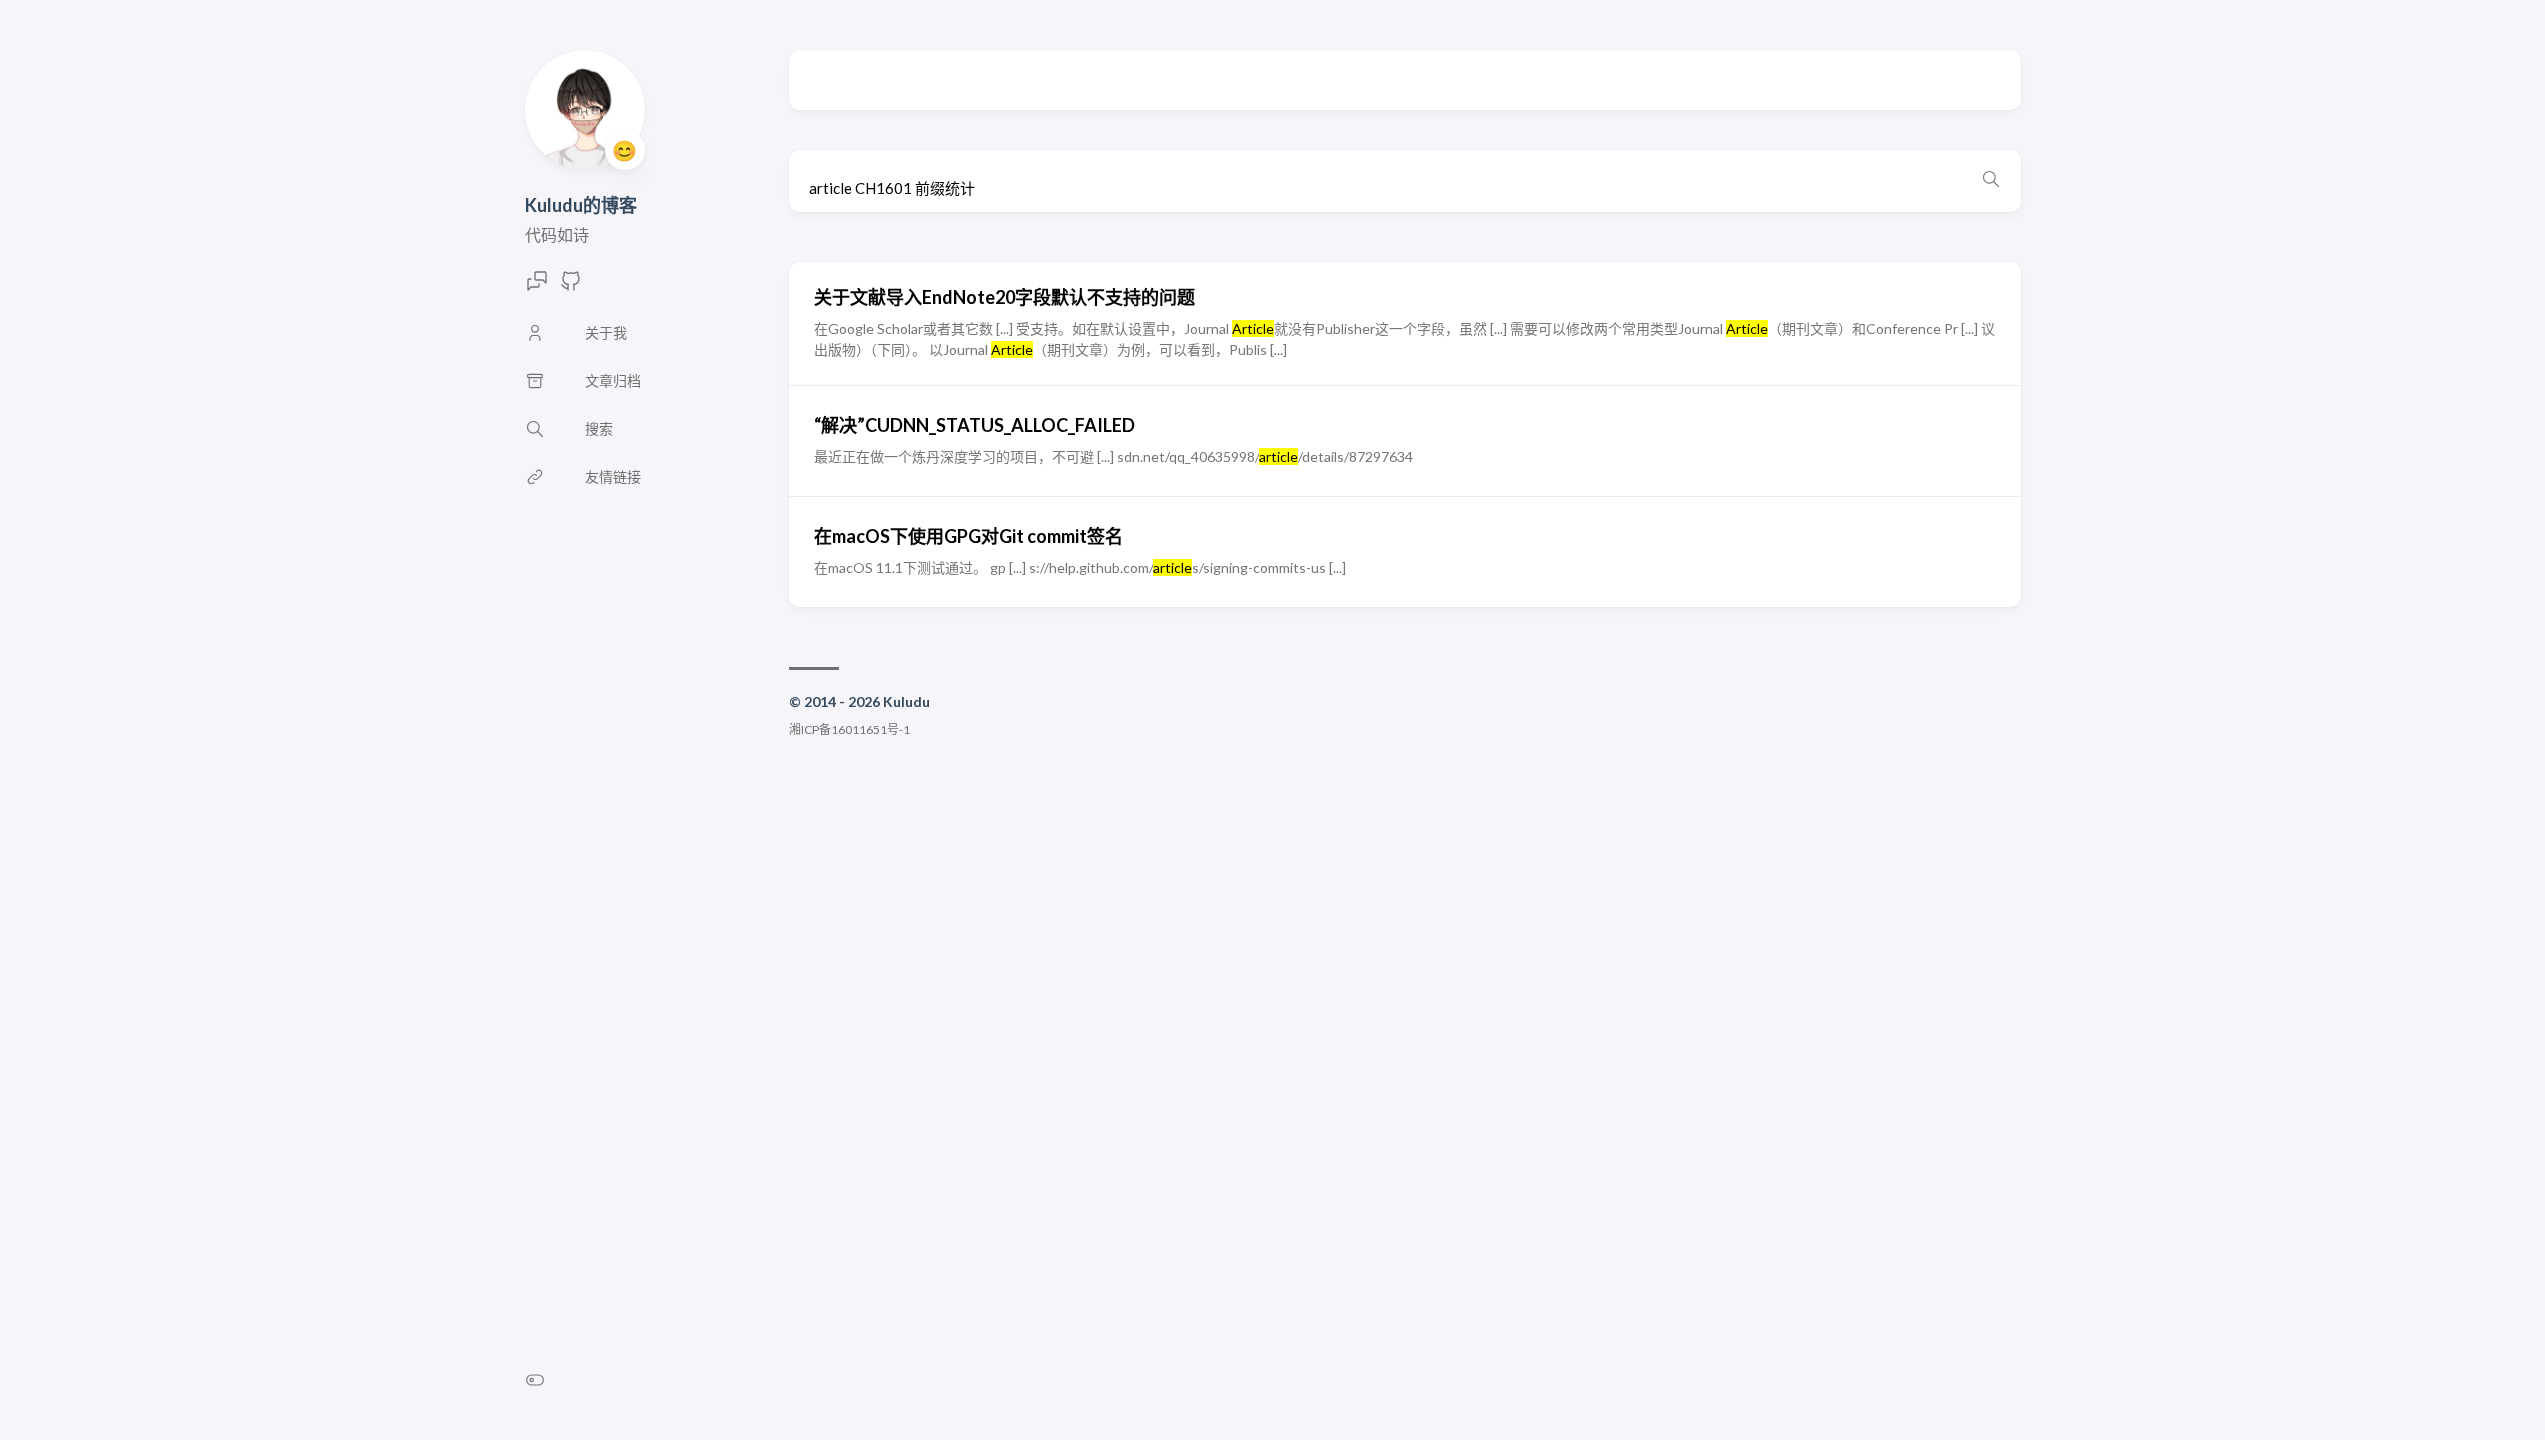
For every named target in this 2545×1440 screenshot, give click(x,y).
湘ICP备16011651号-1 (849, 729)
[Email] (537, 286)
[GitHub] (571, 286)
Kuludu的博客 (581, 205)
